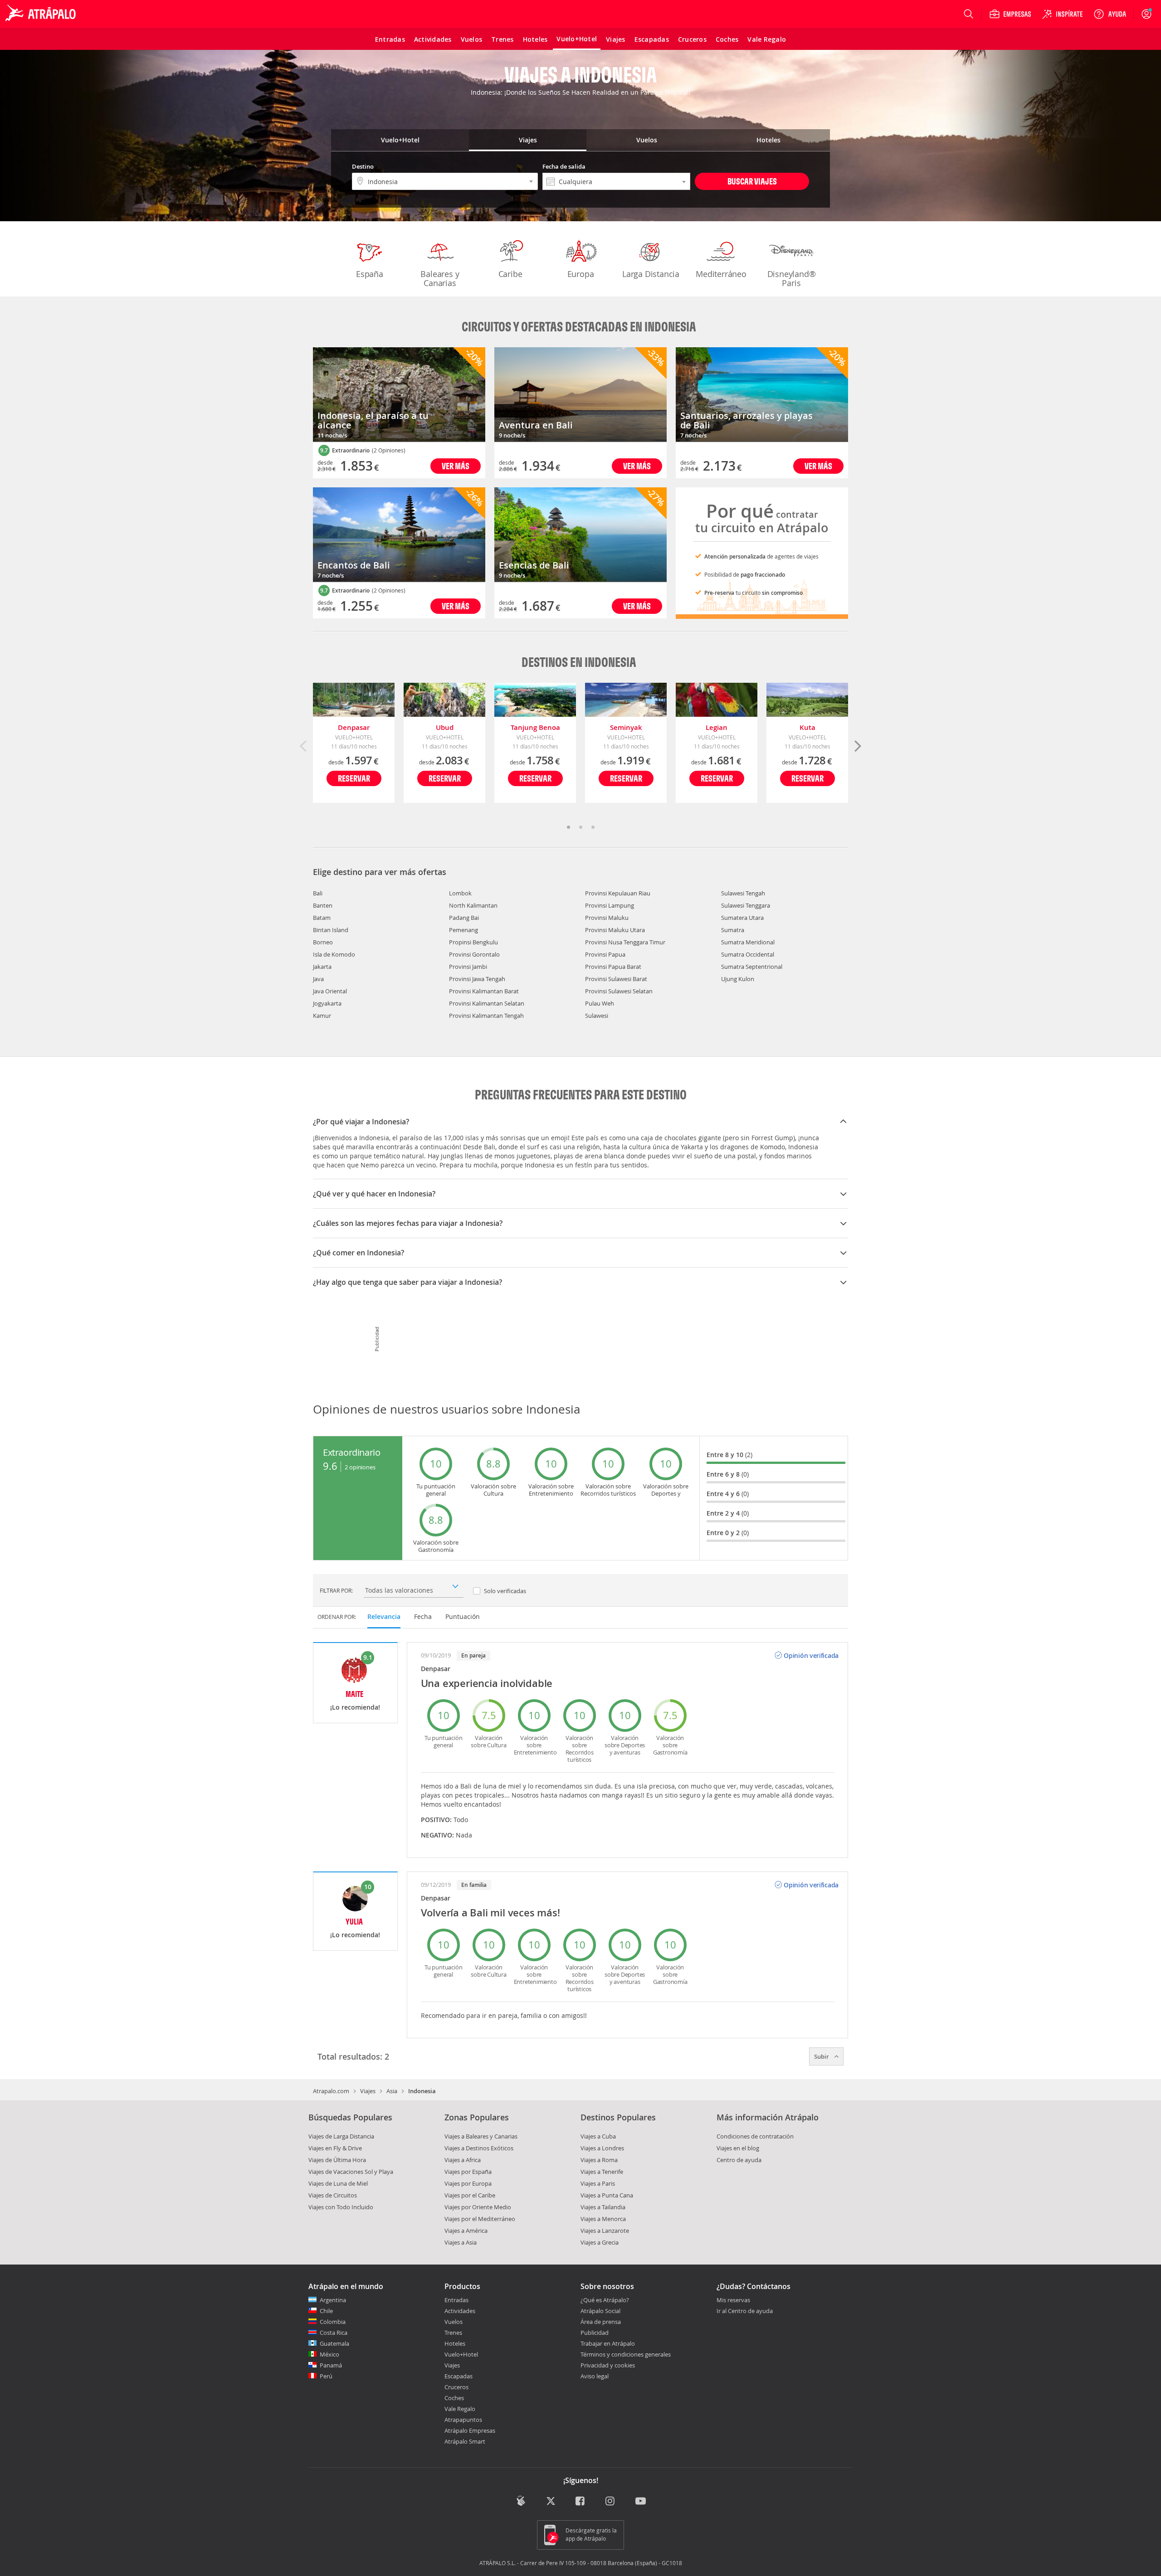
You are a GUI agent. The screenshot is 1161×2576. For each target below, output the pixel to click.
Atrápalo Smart (465, 2441)
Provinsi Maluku (607, 918)
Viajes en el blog (738, 2148)
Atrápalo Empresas (470, 2430)
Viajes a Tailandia (603, 2207)
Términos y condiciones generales (626, 2354)
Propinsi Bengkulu (473, 942)
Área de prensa (601, 2322)
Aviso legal (595, 2376)
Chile (326, 2311)
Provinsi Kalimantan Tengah (486, 1016)
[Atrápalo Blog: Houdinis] (521, 2501)
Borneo (323, 942)
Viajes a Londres (602, 2148)
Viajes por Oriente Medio (478, 2207)
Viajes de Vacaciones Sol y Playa (351, 2172)
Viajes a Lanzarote (605, 2231)
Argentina (333, 2300)
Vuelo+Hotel (461, 2354)
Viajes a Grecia (600, 2242)
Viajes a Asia (461, 2242)
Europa (581, 274)
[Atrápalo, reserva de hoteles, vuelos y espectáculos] (42, 14)
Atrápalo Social (600, 2311)
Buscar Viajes (752, 181)
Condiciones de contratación (755, 2136)
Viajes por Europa (468, 2183)
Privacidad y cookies (608, 2365)
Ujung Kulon (738, 979)
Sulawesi (597, 1016)
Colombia (333, 2322)
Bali (318, 893)
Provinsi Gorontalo (474, 954)
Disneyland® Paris (792, 278)
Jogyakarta (327, 1003)
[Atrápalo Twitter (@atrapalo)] (551, 2501)
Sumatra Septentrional (752, 967)
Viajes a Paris (598, 2183)
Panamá (331, 2365)
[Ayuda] (1110, 14)
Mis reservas (733, 2300)
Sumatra (733, 930)
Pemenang (463, 930)
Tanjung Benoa (535, 727)
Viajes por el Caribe (470, 2195)
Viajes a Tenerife (602, 2172)
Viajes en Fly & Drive (335, 2148)
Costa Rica (334, 2333)
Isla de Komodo (334, 954)
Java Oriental (330, 991)
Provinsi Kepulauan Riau (618, 893)
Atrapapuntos (463, 2420)
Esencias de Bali (534, 565)
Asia (392, 2091)
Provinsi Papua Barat (613, 967)
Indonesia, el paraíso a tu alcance (373, 420)
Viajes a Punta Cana (607, 2195)
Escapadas (459, 2376)
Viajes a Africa (463, 2160)
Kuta (807, 727)
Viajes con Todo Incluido (341, 2207)
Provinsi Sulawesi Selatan (619, 991)
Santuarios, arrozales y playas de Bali (746, 420)
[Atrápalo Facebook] (581, 2501)
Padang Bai (464, 918)
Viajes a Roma (599, 2160)
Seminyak (626, 727)
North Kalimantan (473, 905)
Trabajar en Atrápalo (608, 2343)
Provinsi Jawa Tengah (477, 979)
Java (318, 979)
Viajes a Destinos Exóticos (479, 2148)
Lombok (460, 893)
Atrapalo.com (331, 2091)
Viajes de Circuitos (333, 2195)
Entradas (456, 2300)
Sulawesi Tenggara (746, 905)
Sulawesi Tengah (743, 893)
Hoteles (455, 2343)
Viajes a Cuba (598, 2136)
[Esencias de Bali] (580, 535)
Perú (326, 2376)
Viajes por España (468, 2172)
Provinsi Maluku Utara (615, 930)
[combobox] (616, 181)
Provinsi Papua (605, 954)
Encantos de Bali (354, 565)
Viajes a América (466, 2231)
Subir (822, 2056)
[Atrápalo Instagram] (611, 2501)
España (370, 274)
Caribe (510, 274)
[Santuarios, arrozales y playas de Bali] (762, 395)
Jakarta (322, 967)
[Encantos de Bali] (399, 535)
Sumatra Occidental (748, 954)
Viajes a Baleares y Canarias (481, 2136)
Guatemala (334, 2343)
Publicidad (595, 2333)
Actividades (460, 2311)
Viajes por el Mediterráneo (480, 2219)
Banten (323, 905)
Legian (717, 727)
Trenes (453, 2333)
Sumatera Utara (742, 918)
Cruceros (456, 2387)
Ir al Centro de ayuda (745, 2311)
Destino (363, 166)
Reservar (354, 778)
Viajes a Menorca (603, 2219)
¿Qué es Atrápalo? (605, 2300)
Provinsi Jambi (468, 967)
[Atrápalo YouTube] (641, 2501)
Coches (454, 2398)
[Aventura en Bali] (580, 395)
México (329, 2354)
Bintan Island (331, 930)
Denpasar (354, 727)
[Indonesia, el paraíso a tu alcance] (399, 395)
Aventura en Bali (536, 425)
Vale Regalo (460, 2409)
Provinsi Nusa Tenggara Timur (625, 942)
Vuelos (454, 2322)
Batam (322, 918)
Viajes (368, 2091)
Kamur (322, 1016)
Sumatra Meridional (748, 942)
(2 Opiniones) (389, 450)
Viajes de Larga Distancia (341, 2136)
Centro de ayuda (739, 2160)
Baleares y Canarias (440, 278)
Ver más (456, 466)
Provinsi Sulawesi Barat (616, 979)
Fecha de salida (564, 166)
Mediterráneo (721, 274)
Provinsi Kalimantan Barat (484, 991)
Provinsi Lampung (610, 905)
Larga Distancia (651, 274)
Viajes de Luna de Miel (338, 2183)
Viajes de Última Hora (337, 2160)
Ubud (445, 727)
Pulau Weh (600, 1003)
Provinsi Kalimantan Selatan (487, 1003)
